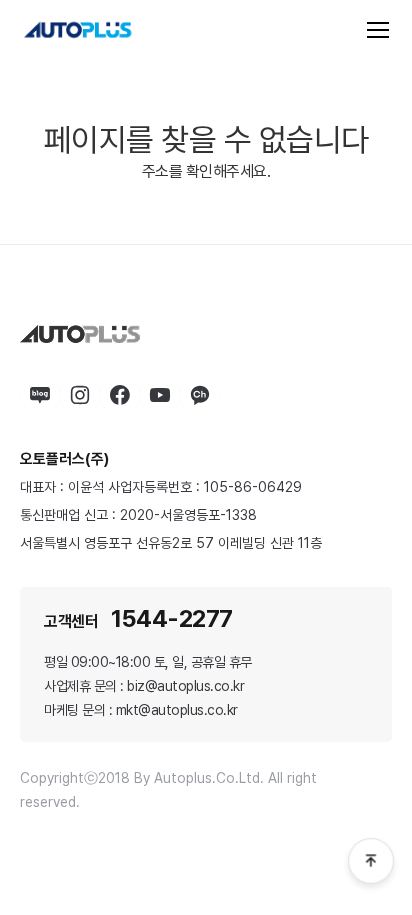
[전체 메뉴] (378, 30)
